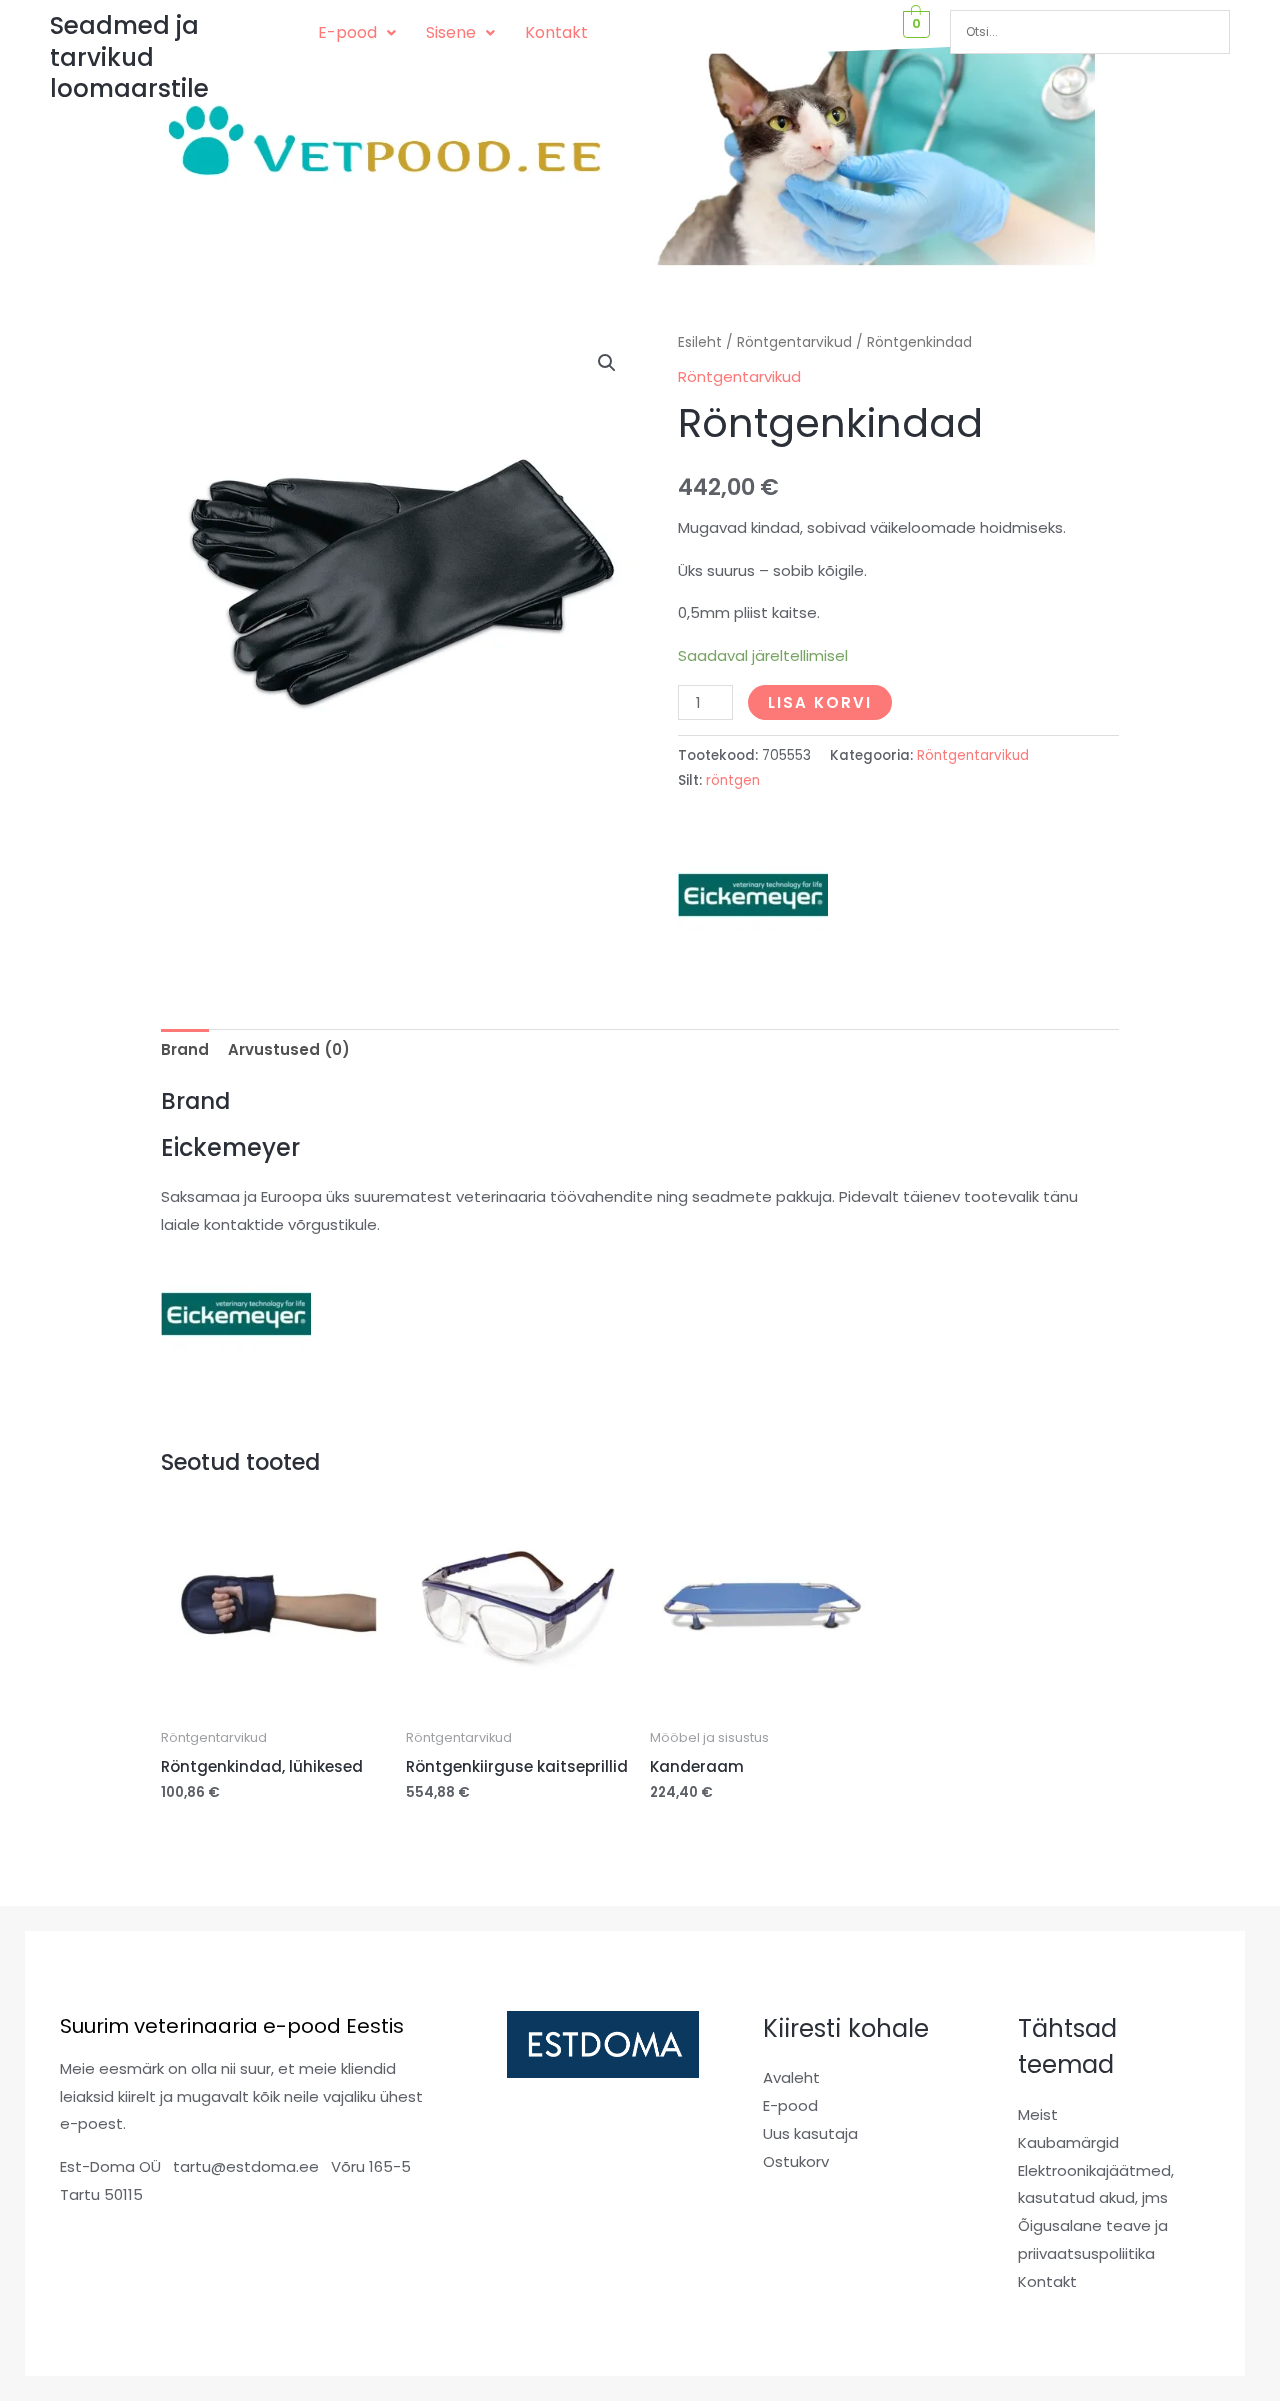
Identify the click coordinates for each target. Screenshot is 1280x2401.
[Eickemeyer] (753, 894)
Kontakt (556, 32)
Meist (1038, 2114)
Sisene (451, 32)
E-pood (347, 32)
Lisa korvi (820, 702)
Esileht (700, 342)
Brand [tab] (185, 1049)
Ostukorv (796, 2161)
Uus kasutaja (810, 2133)
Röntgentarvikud (794, 342)
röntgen (733, 780)
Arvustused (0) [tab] (289, 1049)
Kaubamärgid (1068, 2142)
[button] (357, 33)
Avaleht (791, 2077)
